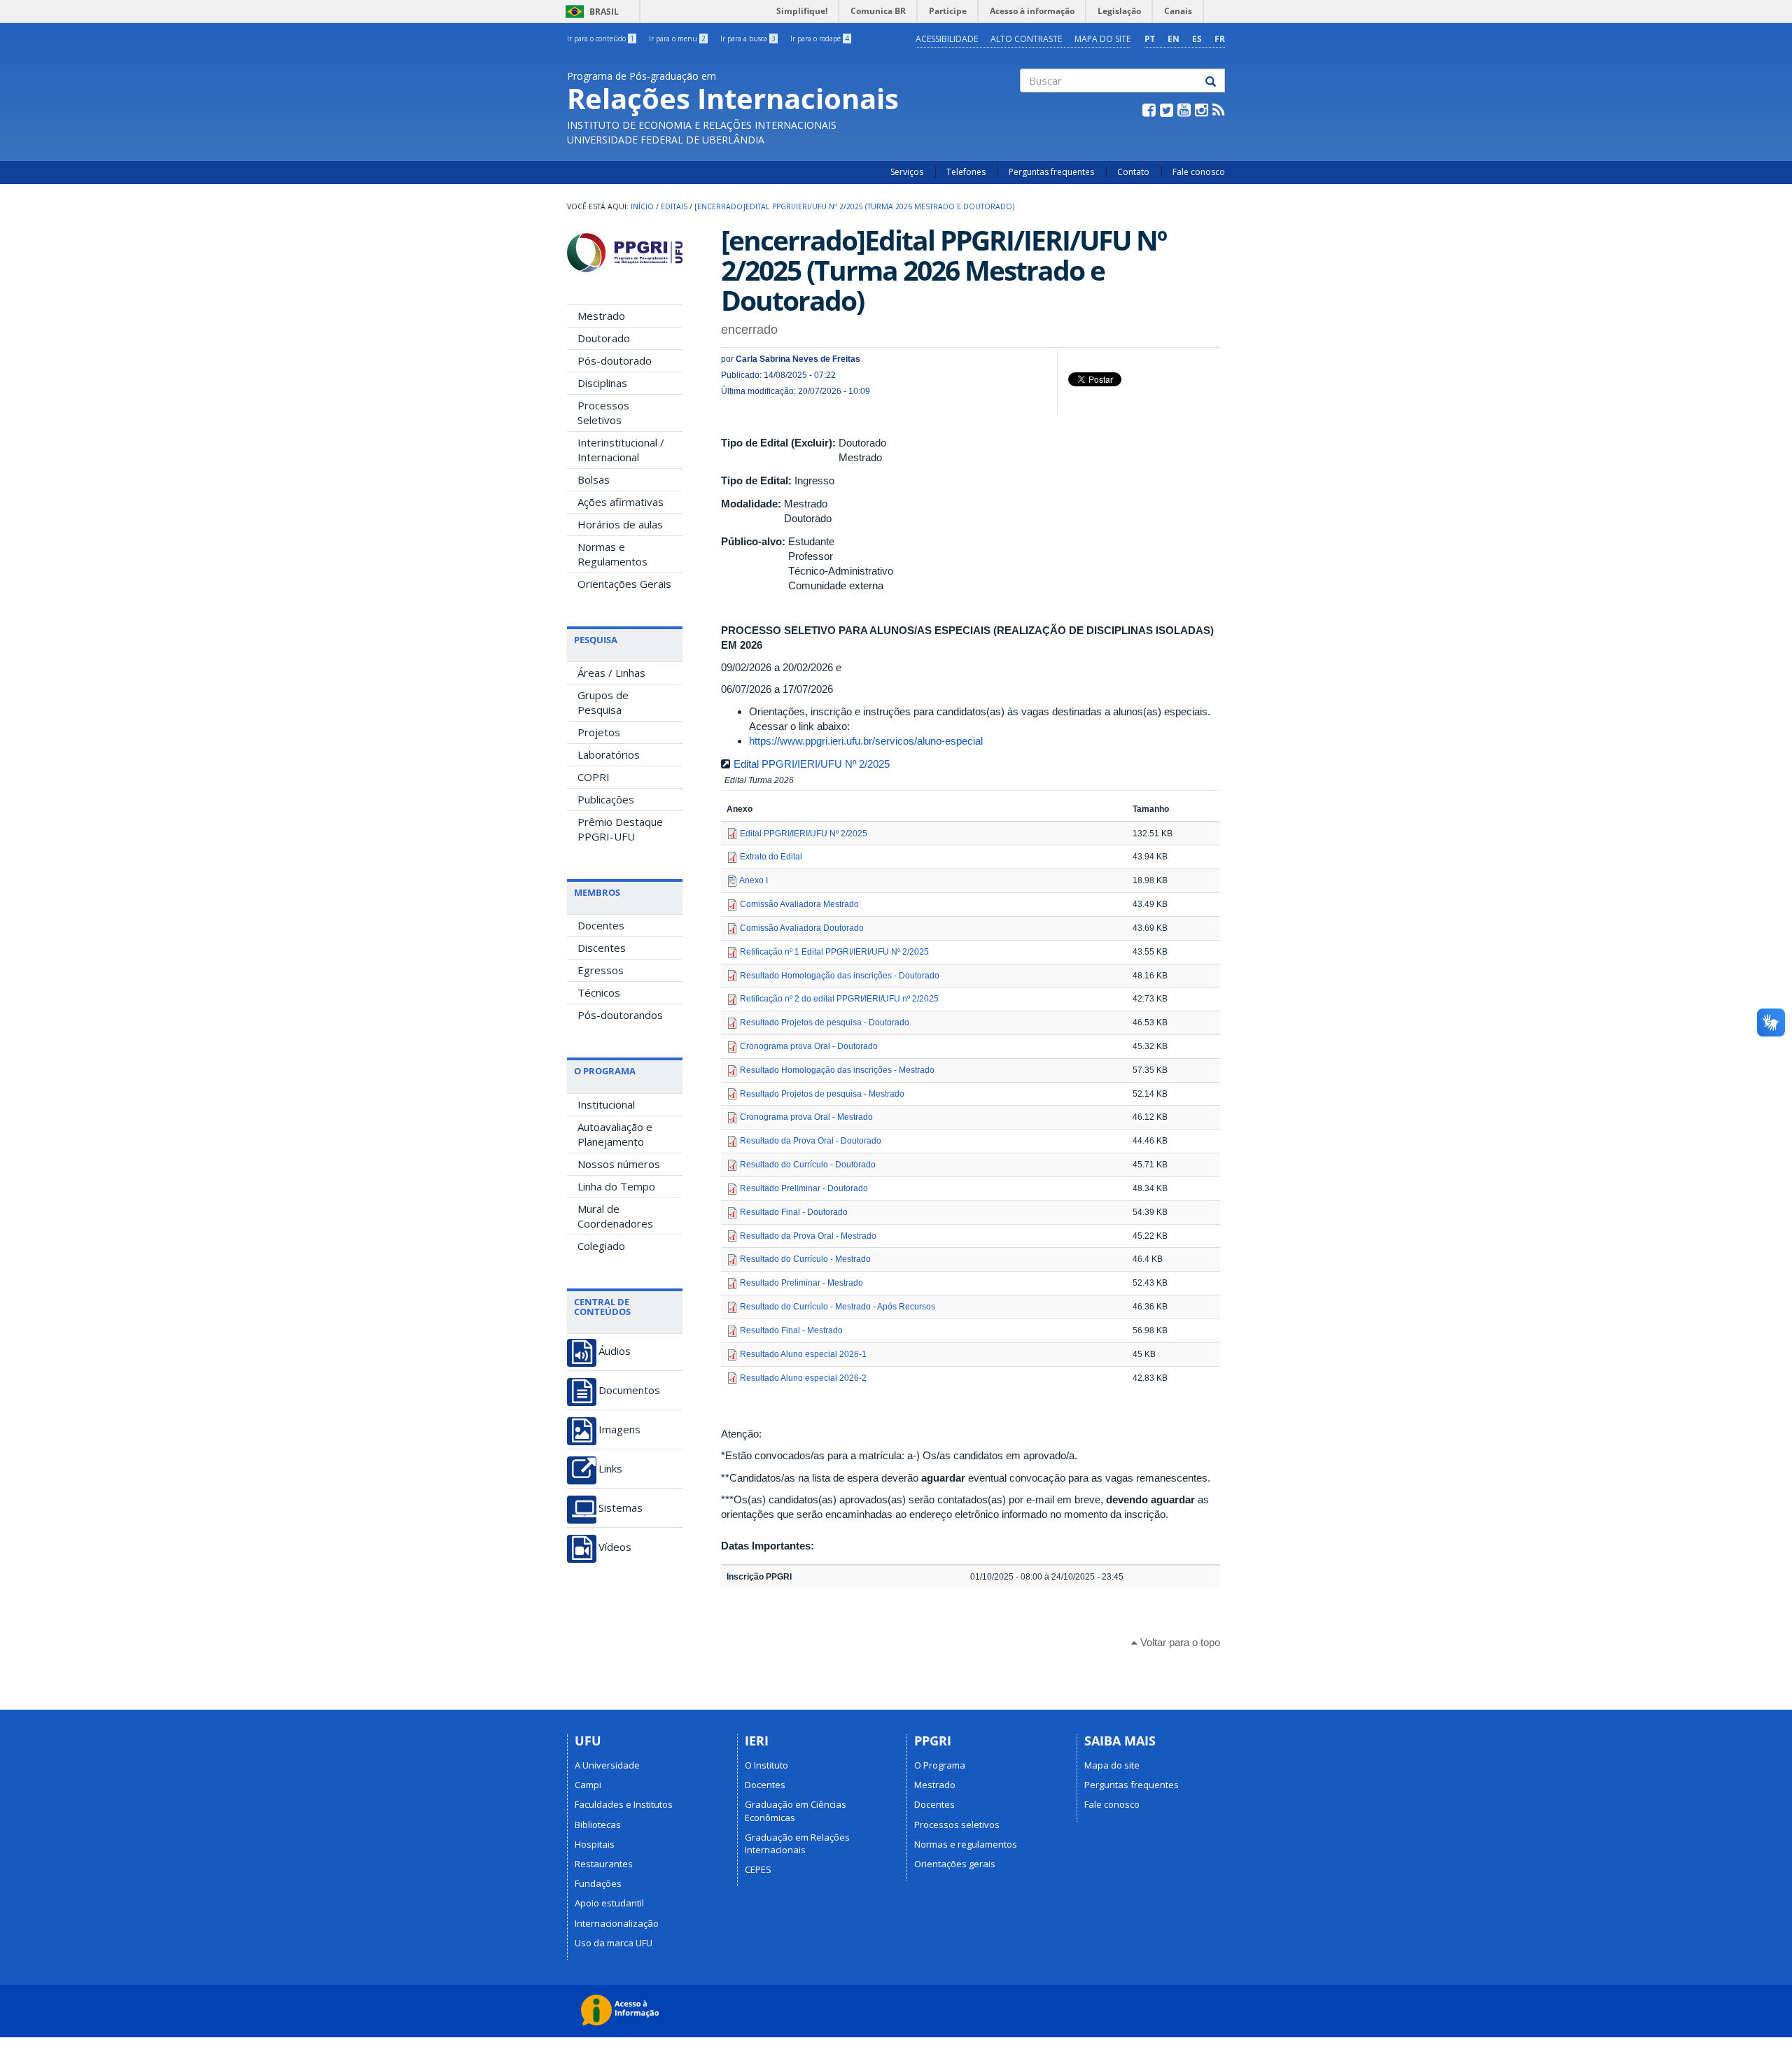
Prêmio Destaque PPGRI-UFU (620, 829)
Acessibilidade (947, 39)
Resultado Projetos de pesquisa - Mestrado (822, 1094)
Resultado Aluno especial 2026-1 (803, 1354)
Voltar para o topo (1179, 1642)
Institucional (606, 1104)
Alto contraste (1026, 39)
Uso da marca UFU (614, 1943)
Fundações (598, 1883)
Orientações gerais (955, 1864)
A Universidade (607, 1765)
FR (1220, 39)
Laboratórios (609, 754)
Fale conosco (1199, 172)
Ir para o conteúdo (601, 38)
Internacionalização (617, 1923)
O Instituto (766, 1765)
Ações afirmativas (621, 502)
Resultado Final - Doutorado (794, 1212)
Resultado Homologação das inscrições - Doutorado (840, 976)
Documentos (629, 1390)
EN (1174, 39)
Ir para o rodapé (820, 38)
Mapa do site (1102, 39)
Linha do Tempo (616, 1186)
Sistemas (621, 1508)
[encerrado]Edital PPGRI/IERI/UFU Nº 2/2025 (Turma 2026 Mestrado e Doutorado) (854, 206)
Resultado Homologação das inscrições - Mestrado (837, 1070)
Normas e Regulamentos (612, 554)
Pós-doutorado (615, 360)
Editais (674, 206)
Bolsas (594, 479)
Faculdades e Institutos (624, 1804)
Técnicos (599, 992)
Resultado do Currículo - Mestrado (805, 1259)
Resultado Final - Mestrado (791, 1330)
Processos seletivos (957, 1825)
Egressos (601, 970)
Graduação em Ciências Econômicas (796, 1811)
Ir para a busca (748, 38)
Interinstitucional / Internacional (621, 450)
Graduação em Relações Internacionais (797, 1843)
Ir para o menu (677, 38)
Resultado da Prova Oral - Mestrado (808, 1236)
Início (642, 206)
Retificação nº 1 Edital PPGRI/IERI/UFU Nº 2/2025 (834, 952)
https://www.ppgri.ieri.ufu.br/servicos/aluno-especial (866, 741)
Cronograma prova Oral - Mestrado (806, 1117)
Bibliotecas (598, 1825)
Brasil (590, 12)
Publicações (606, 799)
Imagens (619, 1429)
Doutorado (604, 338)
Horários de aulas (620, 524)
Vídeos (615, 1547)
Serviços (907, 172)
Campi (588, 1785)
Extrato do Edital (771, 857)
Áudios (615, 1351)
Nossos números (619, 1164)
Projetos (599, 732)
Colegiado (601, 1246)
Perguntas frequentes (1051, 172)
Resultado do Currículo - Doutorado (808, 1165)
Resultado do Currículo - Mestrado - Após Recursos (838, 1307)
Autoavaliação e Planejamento (615, 1134)
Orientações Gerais (624, 584)
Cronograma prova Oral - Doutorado (809, 1046)
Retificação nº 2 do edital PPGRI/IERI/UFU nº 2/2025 (839, 999)
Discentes (602, 948)
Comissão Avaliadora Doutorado (802, 928)
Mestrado (601, 316)
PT (1150, 39)
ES (1197, 39)
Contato (1133, 172)
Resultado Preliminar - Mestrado (801, 1283)
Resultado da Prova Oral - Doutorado (811, 1141)
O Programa (940, 1765)
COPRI (594, 777)
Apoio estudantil (609, 1903)
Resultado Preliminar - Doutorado (804, 1188)
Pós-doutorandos (620, 1015)
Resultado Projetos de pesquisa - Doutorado (825, 1022)
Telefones (966, 172)
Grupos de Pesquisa (603, 702)
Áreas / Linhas (611, 673)
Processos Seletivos (603, 413)
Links (610, 1469)
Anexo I (754, 880)
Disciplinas (602, 383)
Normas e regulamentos (966, 1844)
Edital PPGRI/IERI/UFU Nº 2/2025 (812, 764)
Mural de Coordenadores (615, 1216)
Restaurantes (604, 1864)
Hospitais (595, 1844)
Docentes (601, 925)
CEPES (758, 1869)
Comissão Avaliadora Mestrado (799, 904)
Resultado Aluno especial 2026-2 (803, 1378)
